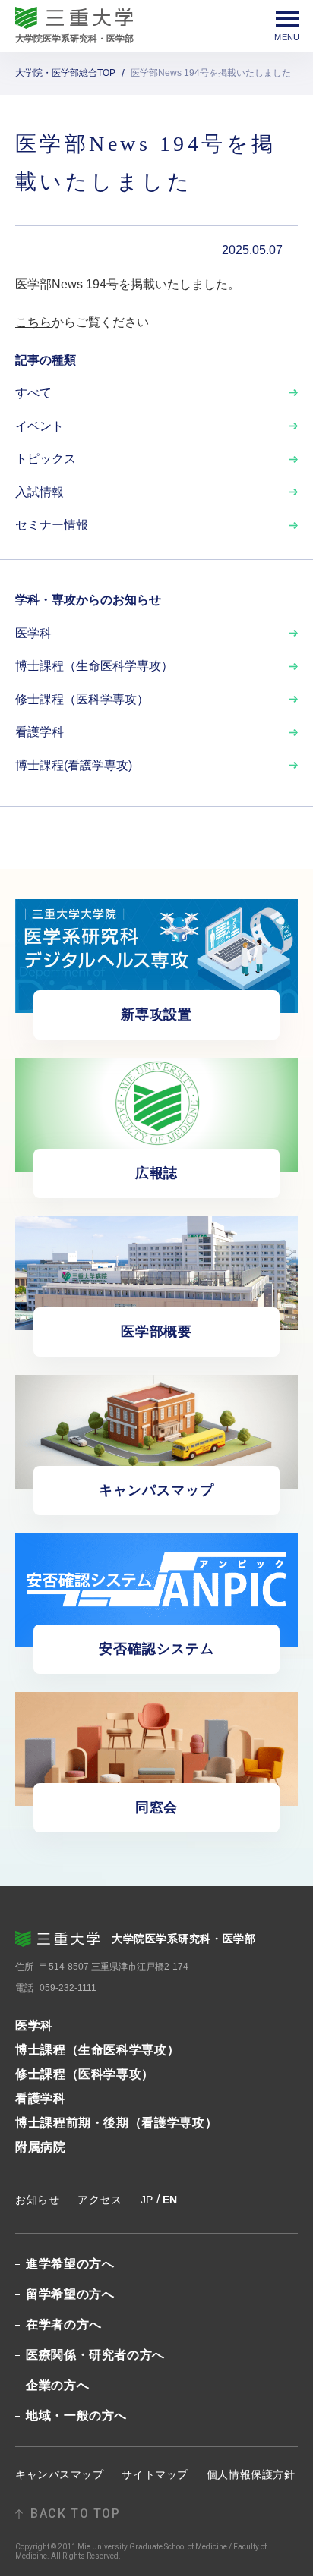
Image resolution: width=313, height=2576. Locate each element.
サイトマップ (155, 2474)
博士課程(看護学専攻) (74, 765)
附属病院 (41, 2147)
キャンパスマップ (59, 2474)
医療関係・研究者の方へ (95, 2355)
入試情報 (40, 492)
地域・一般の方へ (76, 2416)
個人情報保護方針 (251, 2474)
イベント (40, 426)
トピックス (46, 459)
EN (170, 2200)
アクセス (100, 2200)
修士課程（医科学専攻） (82, 699)
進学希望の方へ (70, 2264)
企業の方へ (57, 2386)
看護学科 (40, 732)
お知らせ (37, 2200)
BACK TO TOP (76, 2514)
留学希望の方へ (70, 2294)
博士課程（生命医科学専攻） (94, 666)
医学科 (33, 633)
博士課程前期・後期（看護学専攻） (116, 2123)
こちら (33, 322)
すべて (33, 393)
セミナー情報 (52, 525)
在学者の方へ (64, 2325)
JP (147, 2200)
